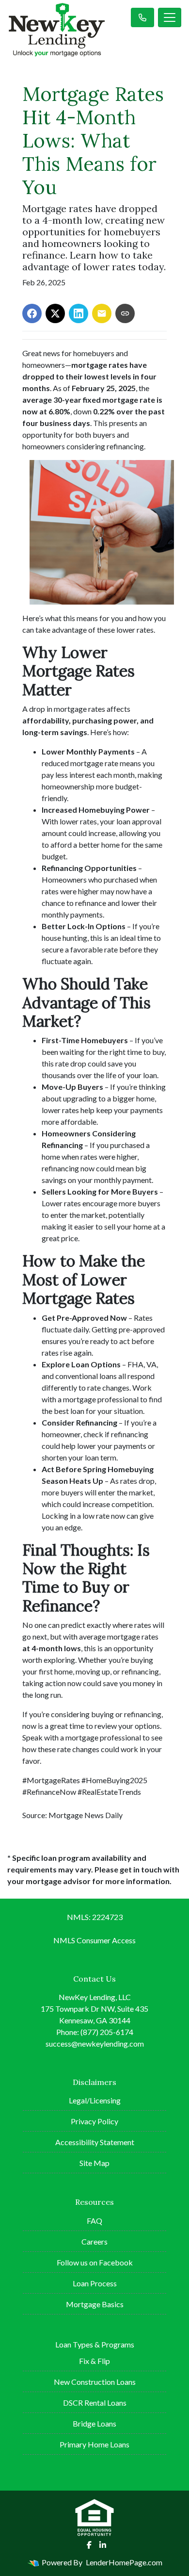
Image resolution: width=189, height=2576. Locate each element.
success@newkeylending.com (95, 2043)
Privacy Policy (94, 2121)
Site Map (94, 2163)
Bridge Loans (94, 2423)
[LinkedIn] (103, 2545)
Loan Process (95, 2283)
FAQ (94, 2221)
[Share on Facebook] (32, 313)
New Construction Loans (95, 2382)
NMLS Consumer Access (94, 1940)
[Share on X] (55, 313)
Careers (94, 2241)
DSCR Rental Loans (95, 2403)
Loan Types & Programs (95, 2344)
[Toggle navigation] (170, 17)
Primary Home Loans (94, 2444)
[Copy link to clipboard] (125, 313)
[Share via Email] (102, 313)
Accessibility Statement (95, 2142)
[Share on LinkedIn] (79, 313)
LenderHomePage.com (124, 2562)
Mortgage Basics (95, 2304)
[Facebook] (89, 2545)
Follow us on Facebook (95, 2262)
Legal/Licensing (95, 2100)
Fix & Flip (94, 2361)
